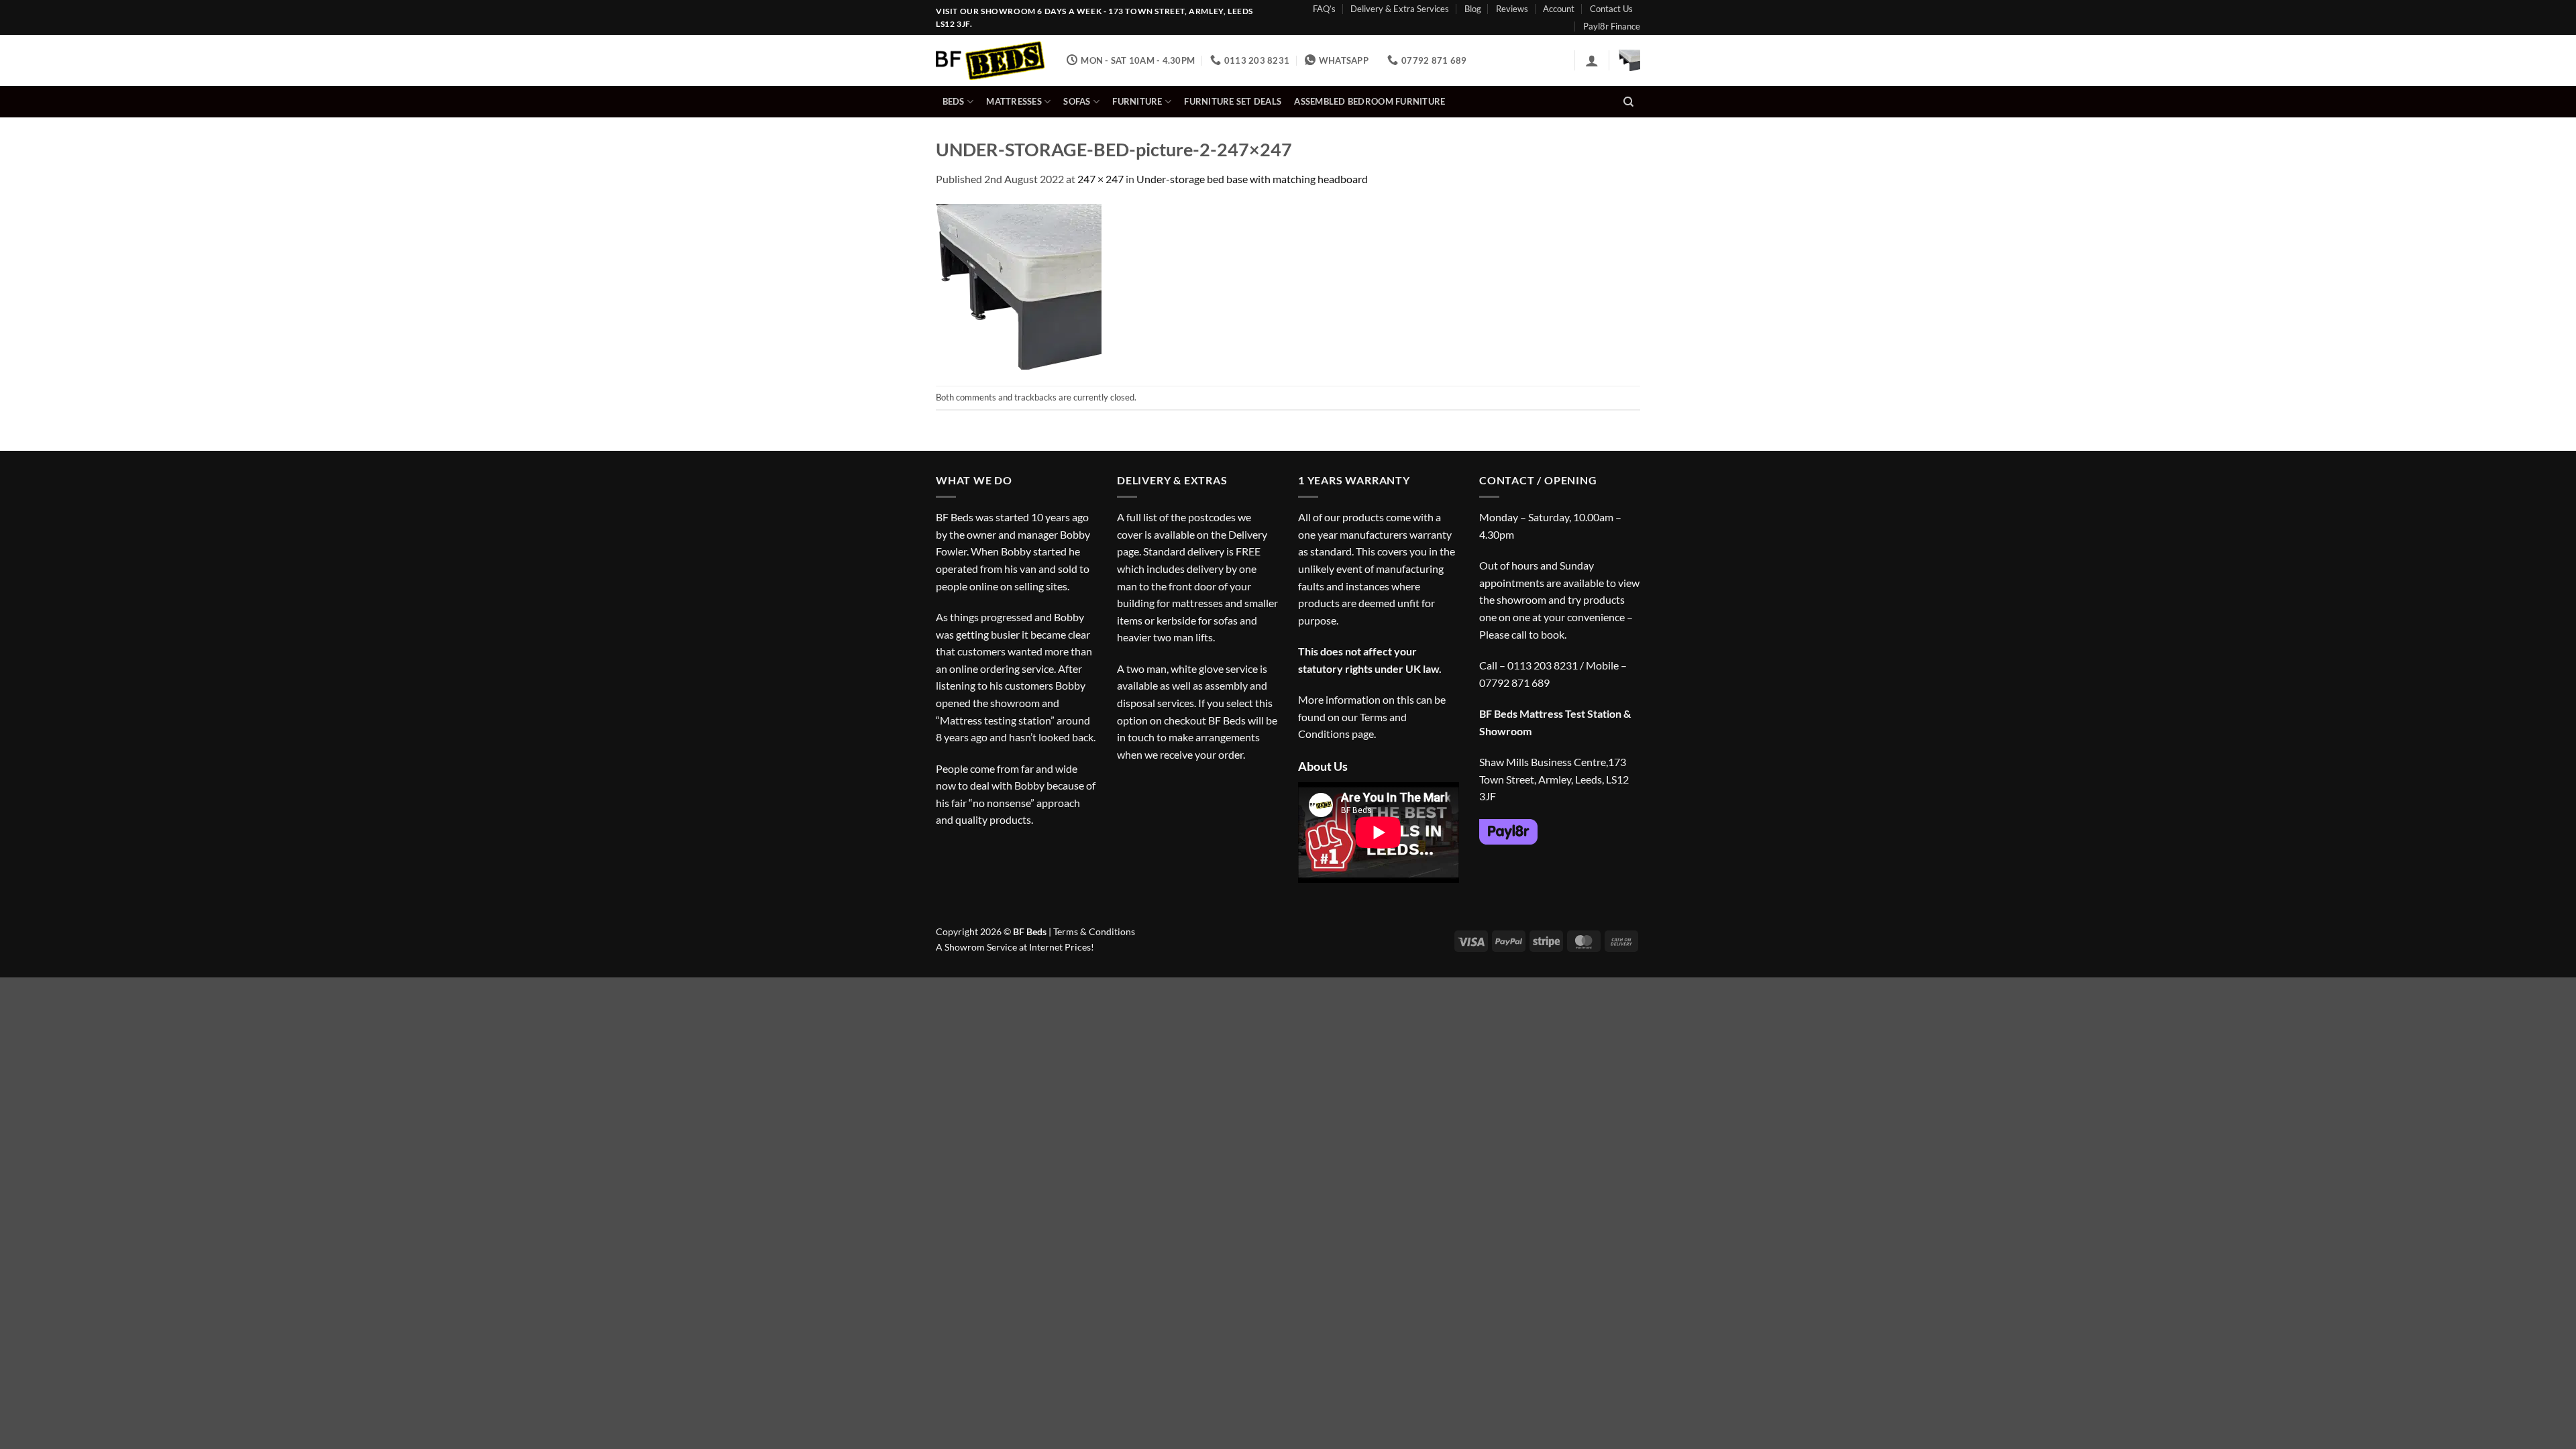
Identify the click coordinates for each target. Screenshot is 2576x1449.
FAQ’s (1324, 9)
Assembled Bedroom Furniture (1370, 101)
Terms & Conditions (1094, 931)
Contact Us (1611, 9)
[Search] (1628, 102)
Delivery (1248, 534)
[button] (1592, 60)
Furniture (1137, 101)
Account (1559, 9)
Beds (954, 101)
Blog (1473, 9)
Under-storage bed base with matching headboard (1252, 179)
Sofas (1077, 101)
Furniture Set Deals (1233, 101)
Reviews (1512, 9)
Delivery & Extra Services (1400, 9)
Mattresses (1014, 101)
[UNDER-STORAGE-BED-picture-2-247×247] (1019, 285)
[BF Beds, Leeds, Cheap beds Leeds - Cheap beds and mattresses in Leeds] (991, 61)
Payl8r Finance (1612, 26)
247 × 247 (1101, 179)
